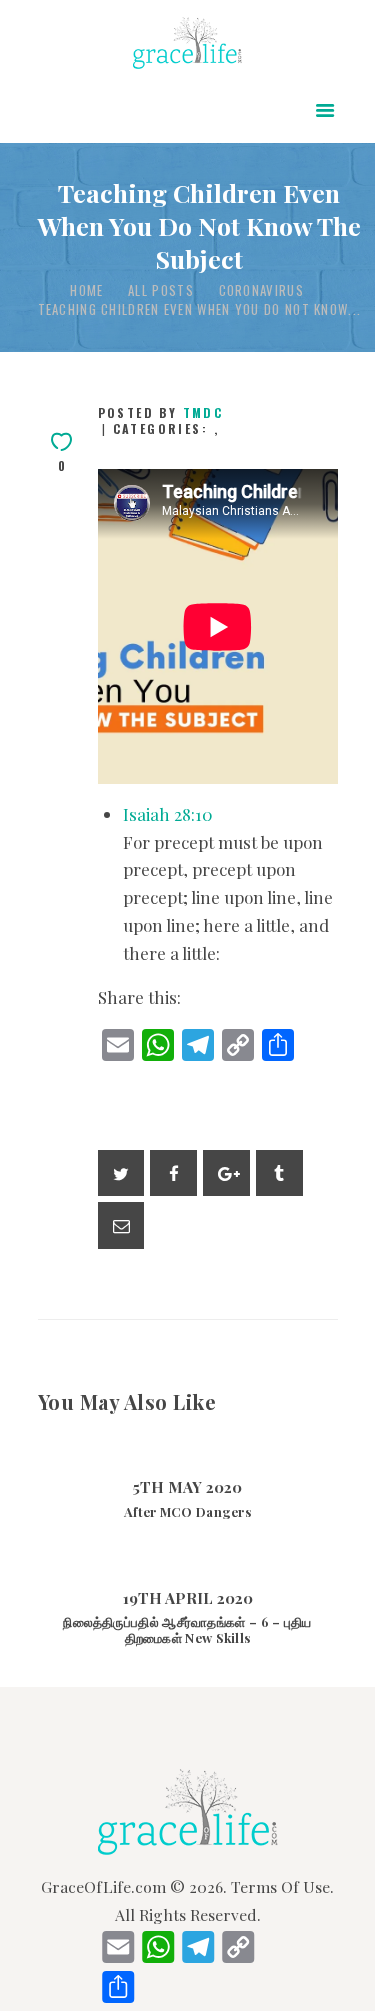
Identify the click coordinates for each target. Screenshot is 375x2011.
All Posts (161, 290)
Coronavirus (261, 290)
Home (86, 290)
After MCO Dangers (187, 1512)
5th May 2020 (187, 1487)
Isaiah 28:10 (168, 814)
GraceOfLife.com (103, 1886)
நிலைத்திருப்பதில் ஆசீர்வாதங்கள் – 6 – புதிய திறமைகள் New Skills (187, 1630)
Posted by (161, 412)
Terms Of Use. (282, 1886)
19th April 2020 (188, 1598)
